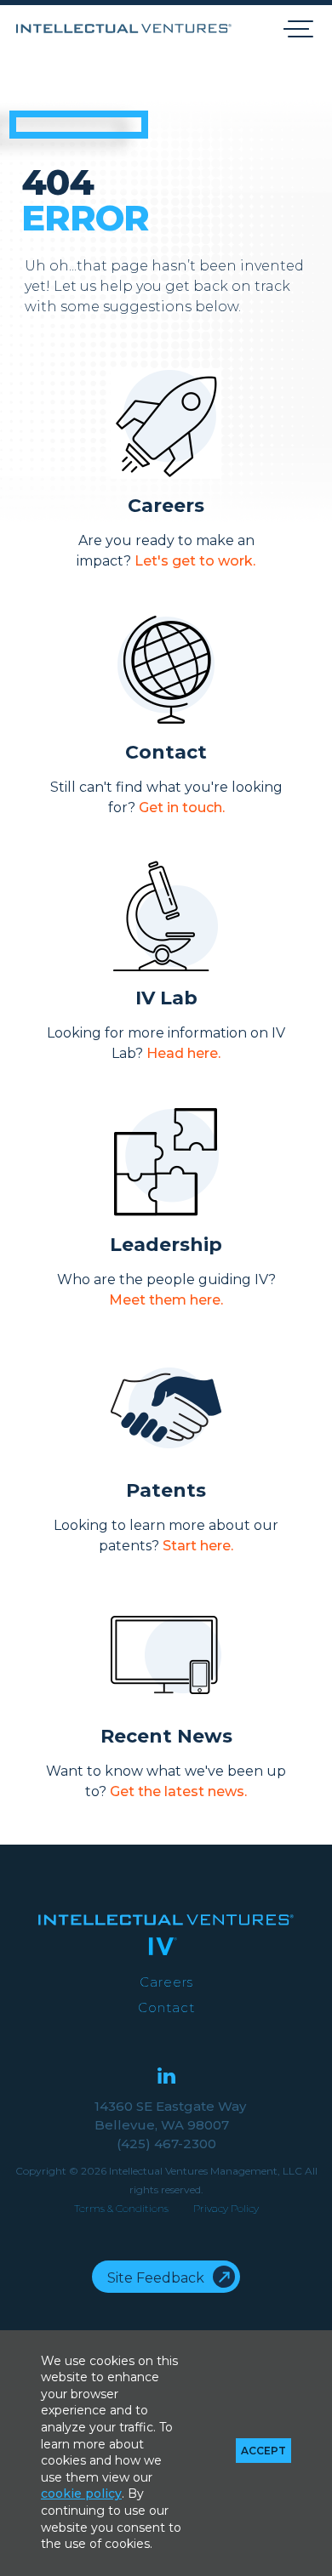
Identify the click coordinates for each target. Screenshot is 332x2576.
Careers (166, 1982)
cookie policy (81, 2494)
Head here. (183, 1053)
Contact (166, 2007)
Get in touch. (182, 807)
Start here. (198, 1546)
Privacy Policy (226, 2208)
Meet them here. (166, 1300)
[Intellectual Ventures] (124, 28)
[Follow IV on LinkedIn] (166, 2077)
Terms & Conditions (121, 2208)
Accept (263, 2451)
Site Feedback (156, 2278)
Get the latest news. (178, 1791)
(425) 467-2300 (166, 2144)
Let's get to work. (195, 561)
